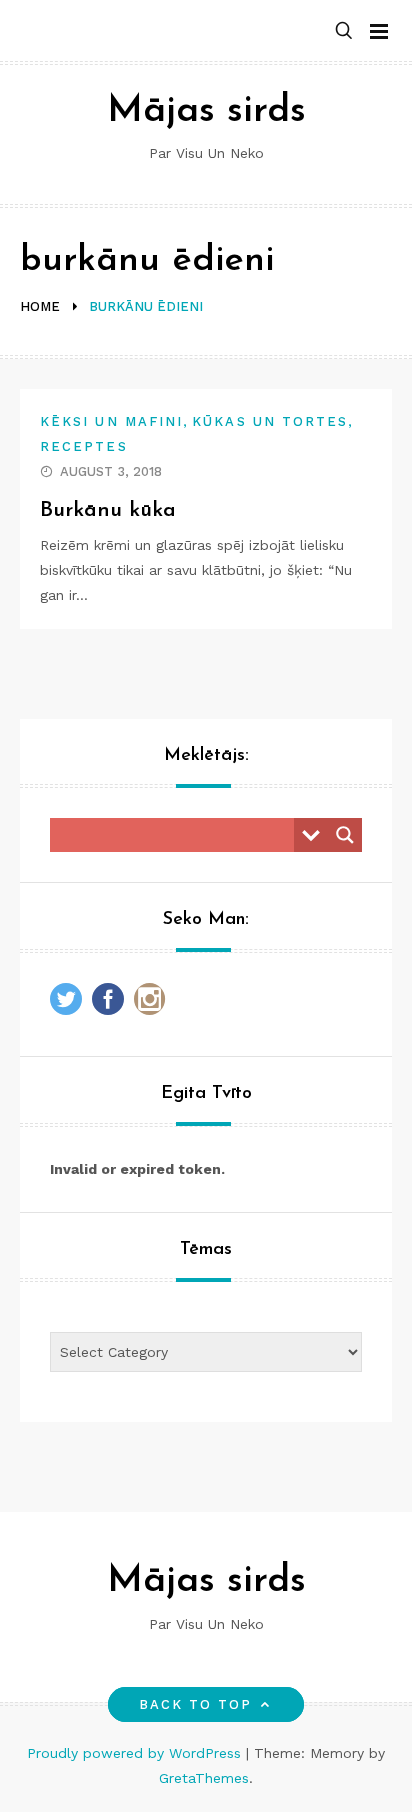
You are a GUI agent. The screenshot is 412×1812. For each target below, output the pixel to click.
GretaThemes (204, 1778)
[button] (344, 31)
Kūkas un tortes (270, 421)
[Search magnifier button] (345, 835)
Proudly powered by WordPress (136, 1753)
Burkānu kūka (108, 510)
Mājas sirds (206, 111)
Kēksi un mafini (111, 421)
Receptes (84, 446)
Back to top (196, 1704)
